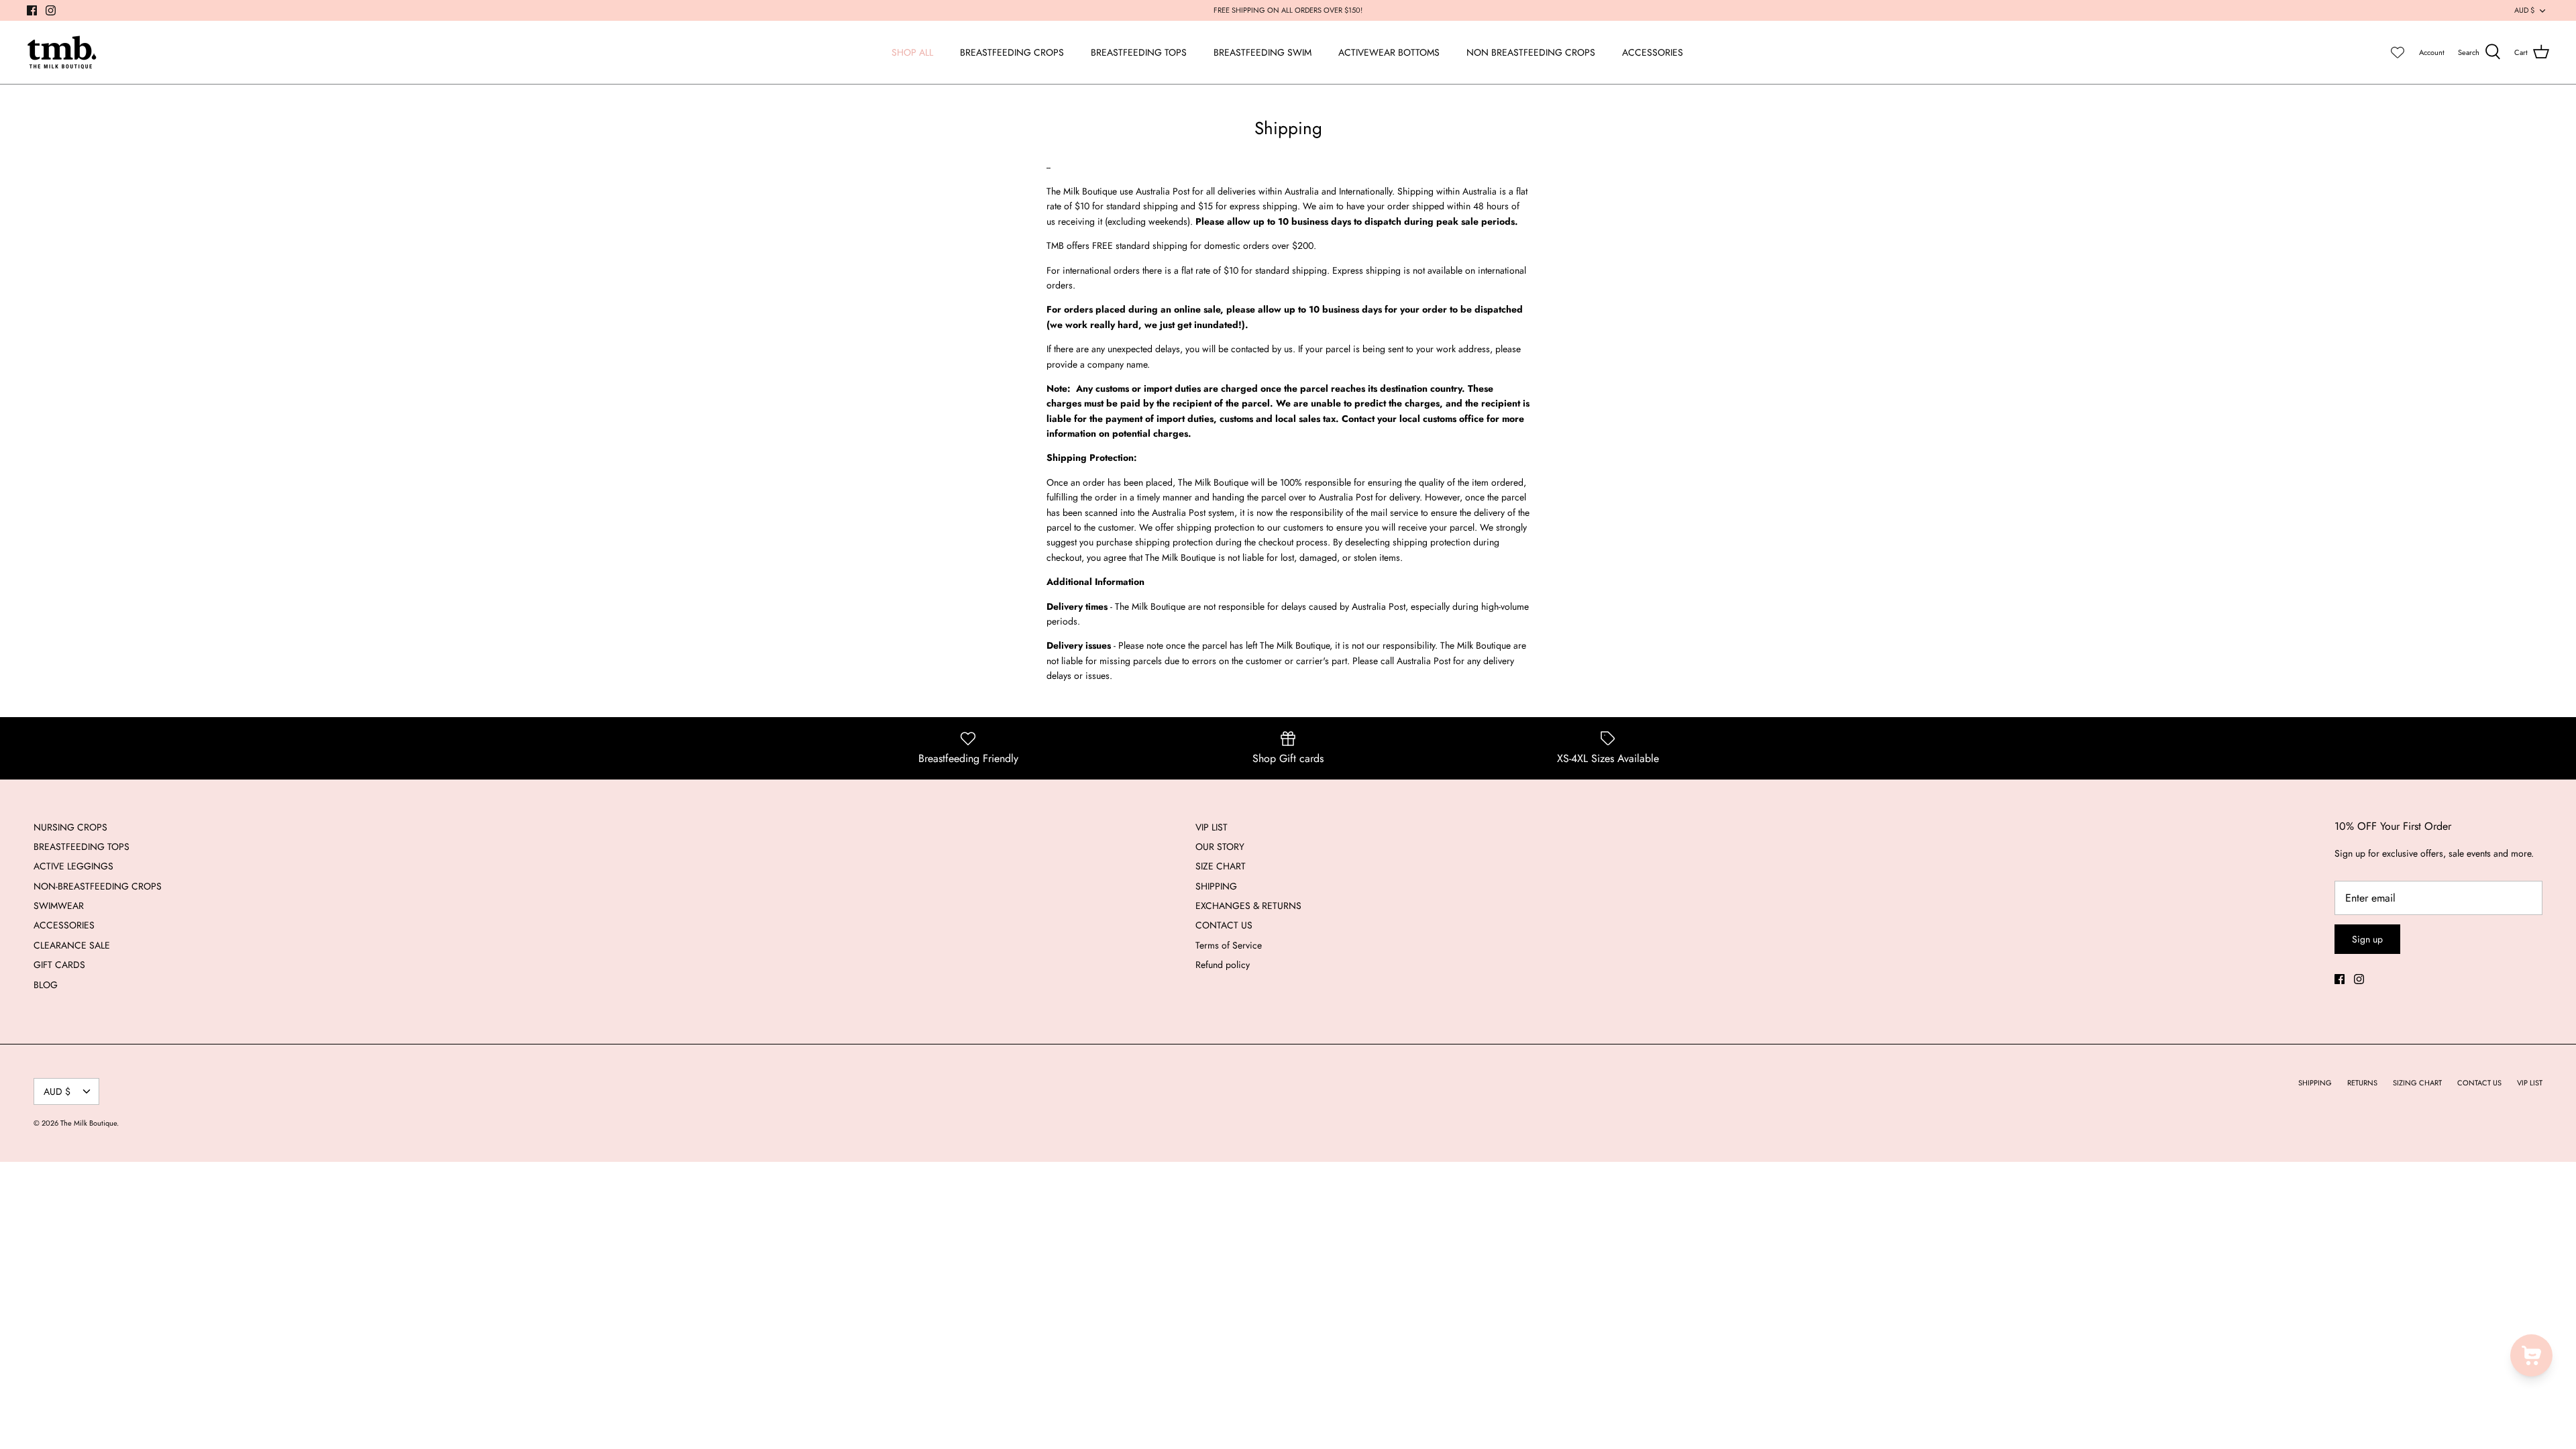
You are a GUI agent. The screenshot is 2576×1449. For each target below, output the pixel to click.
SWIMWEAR (59, 906)
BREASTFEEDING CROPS (1012, 52)
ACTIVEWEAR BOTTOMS (1389, 52)
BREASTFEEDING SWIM (1263, 52)
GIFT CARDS (59, 965)
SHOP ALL (912, 52)
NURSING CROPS (70, 827)
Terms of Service (1229, 945)
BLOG (46, 985)
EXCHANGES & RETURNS (1248, 906)
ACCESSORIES (1653, 52)
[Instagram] (51, 10)
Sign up (2367, 939)
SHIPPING (1216, 886)
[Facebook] (32, 10)
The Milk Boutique (89, 1123)
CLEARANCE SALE (72, 945)
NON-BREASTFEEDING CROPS (98, 886)
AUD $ (2524, 10)
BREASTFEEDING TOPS (1139, 52)
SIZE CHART (1221, 866)
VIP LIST (1212, 827)
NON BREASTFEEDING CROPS (1531, 52)
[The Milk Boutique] (62, 52)
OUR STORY (1220, 847)
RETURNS (2362, 1083)
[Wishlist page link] (2398, 52)
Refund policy (1223, 965)
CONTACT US (1224, 925)
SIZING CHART (2417, 1083)
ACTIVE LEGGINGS (73, 866)
